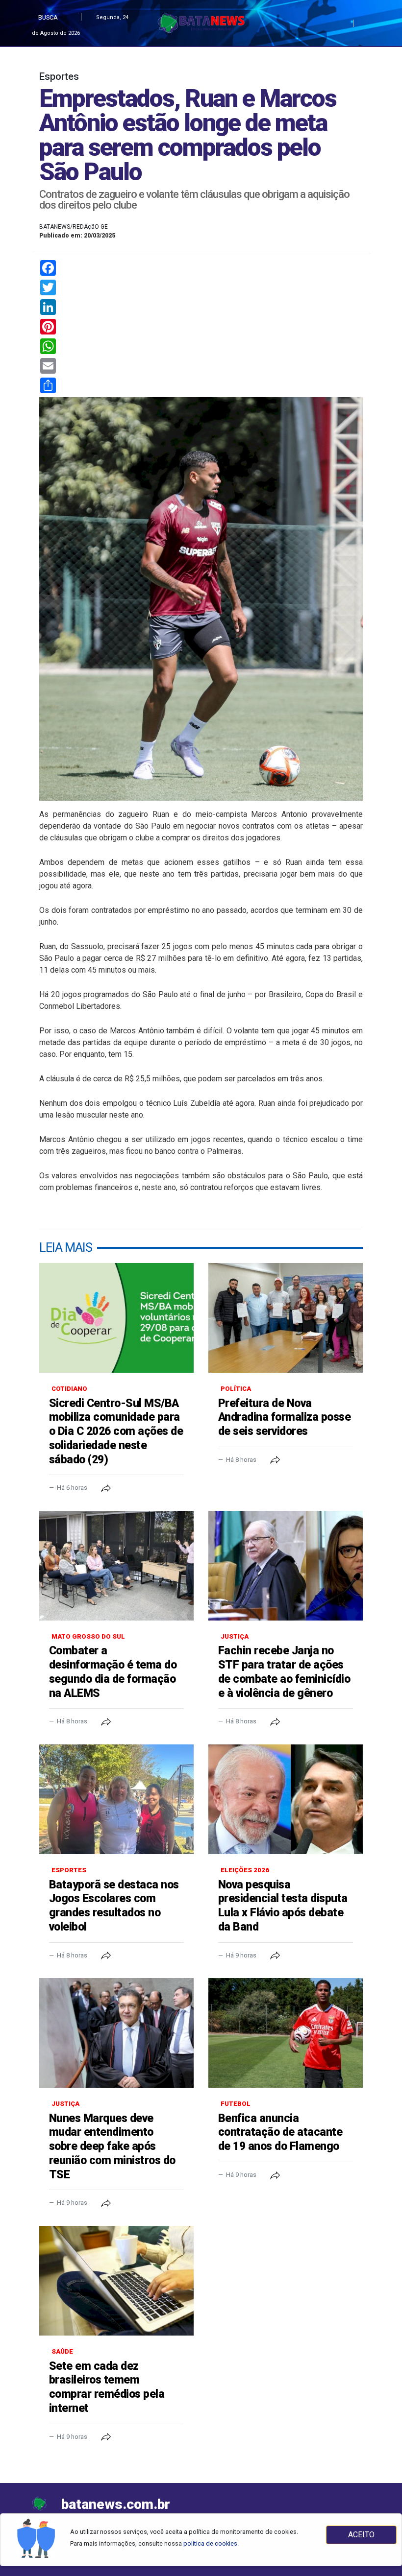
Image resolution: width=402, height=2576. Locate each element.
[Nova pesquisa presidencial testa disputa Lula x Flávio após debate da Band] (286, 1799)
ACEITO (361, 2535)
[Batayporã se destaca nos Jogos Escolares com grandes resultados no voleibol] (116, 1799)
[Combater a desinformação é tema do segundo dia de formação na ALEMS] (116, 1566)
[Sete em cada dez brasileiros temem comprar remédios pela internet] (116, 2281)
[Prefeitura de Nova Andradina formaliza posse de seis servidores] (286, 1318)
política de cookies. (211, 2543)
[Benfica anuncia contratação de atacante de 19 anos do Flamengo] (286, 2033)
